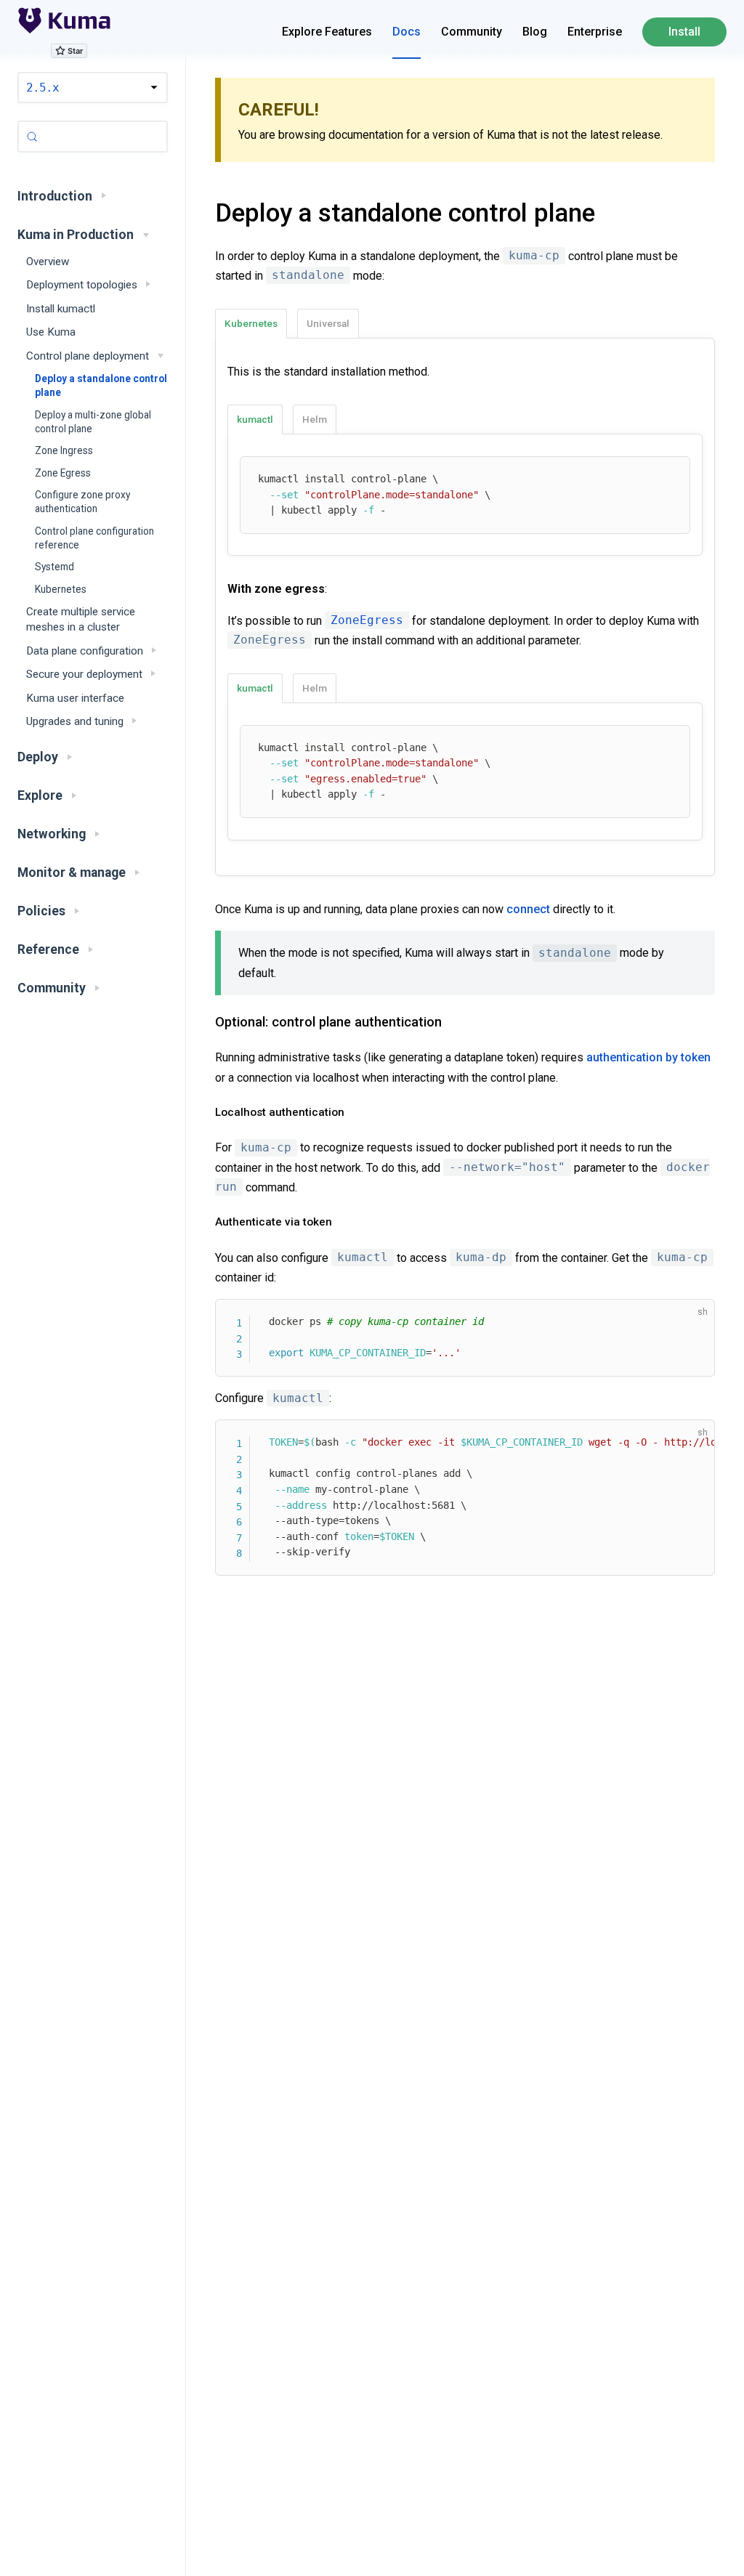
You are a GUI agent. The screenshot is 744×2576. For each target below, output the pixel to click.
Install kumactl (61, 309)
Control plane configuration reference (94, 538)
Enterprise (595, 32)
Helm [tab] (315, 419)
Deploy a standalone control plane (101, 385)
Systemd (54, 567)
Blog (535, 32)
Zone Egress (63, 473)
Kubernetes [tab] (251, 323)
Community (472, 32)
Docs (407, 32)
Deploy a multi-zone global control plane (93, 422)
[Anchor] (197, 213)
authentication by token (648, 1057)
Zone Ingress (64, 450)
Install (684, 32)
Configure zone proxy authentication (82, 502)
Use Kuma (51, 332)
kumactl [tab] (255, 419)
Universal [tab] (328, 323)
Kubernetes (61, 589)
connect (528, 909)
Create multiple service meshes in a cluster (81, 619)
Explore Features (327, 32)
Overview (48, 262)
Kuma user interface (75, 698)
